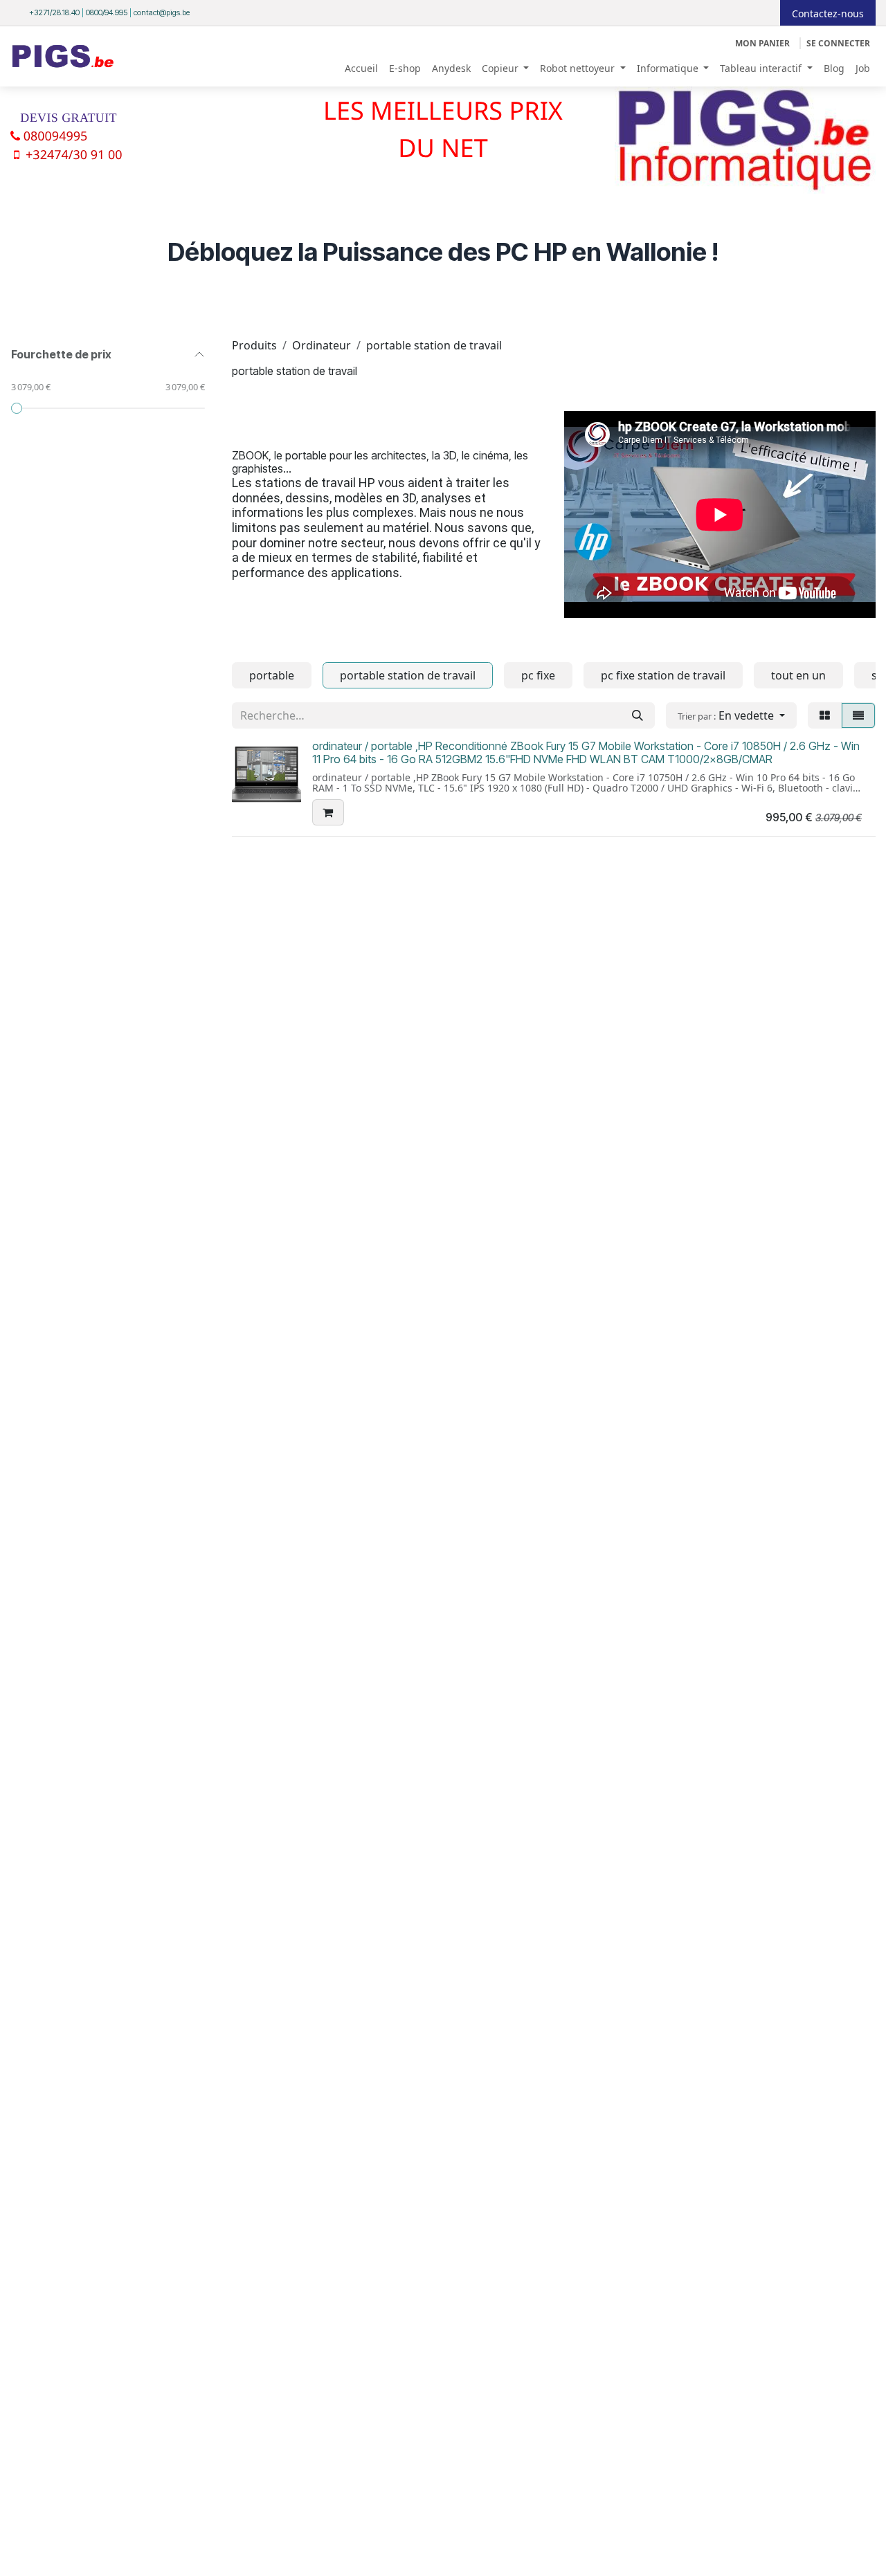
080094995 (56, 136)
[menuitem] (361, 68)
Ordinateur (322, 345)
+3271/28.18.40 (54, 12)
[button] (731, 715)
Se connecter (838, 43)
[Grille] (825, 715)
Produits (254, 345)
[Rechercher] (638, 715)
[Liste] (858, 715)
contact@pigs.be (162, 12)
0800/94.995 (107, 12)
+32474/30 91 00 (74, 155)
